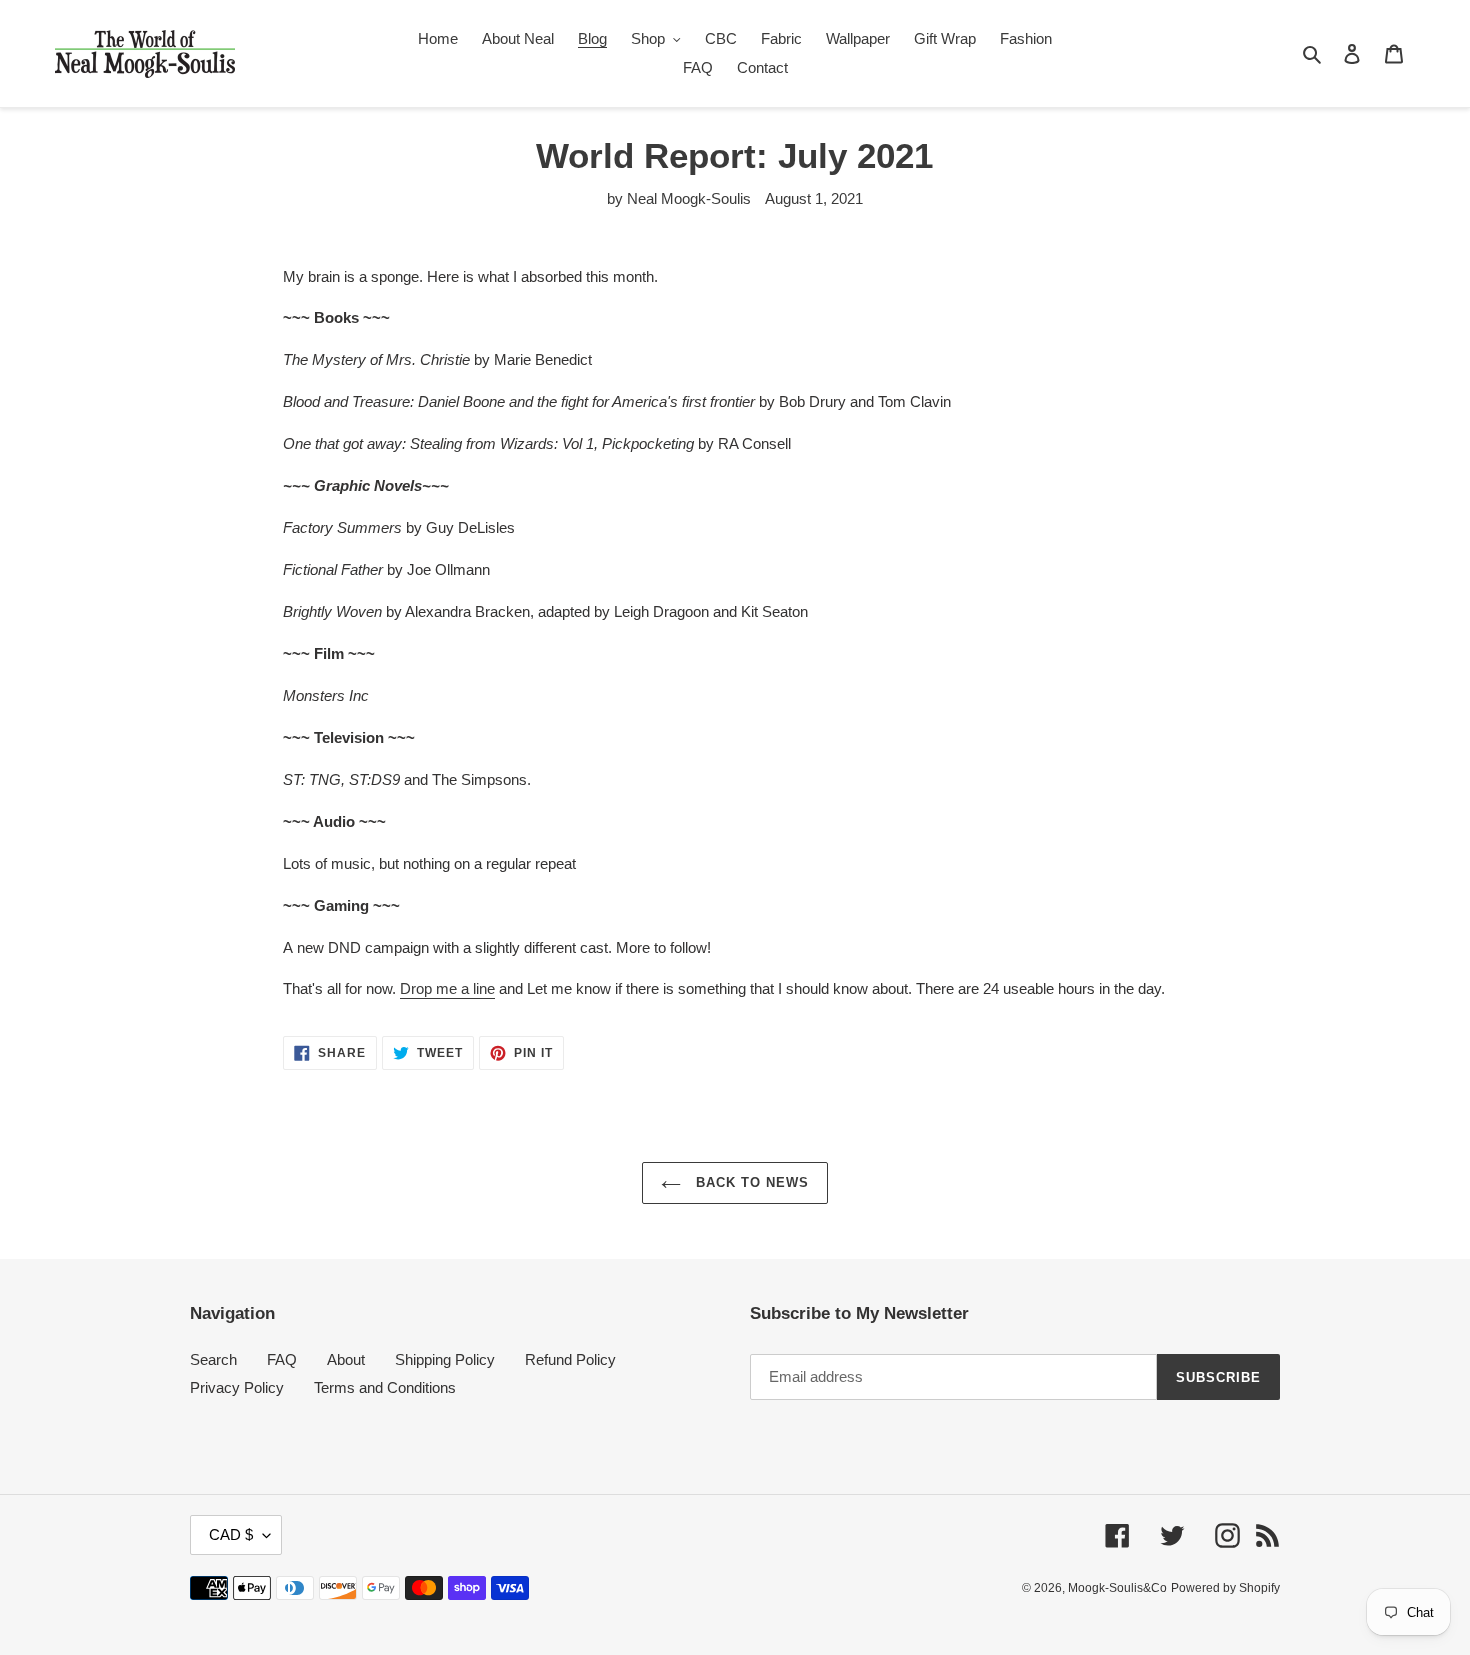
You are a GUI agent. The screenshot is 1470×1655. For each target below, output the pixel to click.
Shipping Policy (445, 1359)
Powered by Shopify (1225, 1588)
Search (213, 1359)
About (346, 1359)
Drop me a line (447, 988)
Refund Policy (570, 1359)
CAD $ (231, 1534)
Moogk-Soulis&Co (1117, 1588)
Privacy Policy (237, 1387)
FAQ (282, 1359)
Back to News (750, 1182)
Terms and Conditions (385, 1387)
